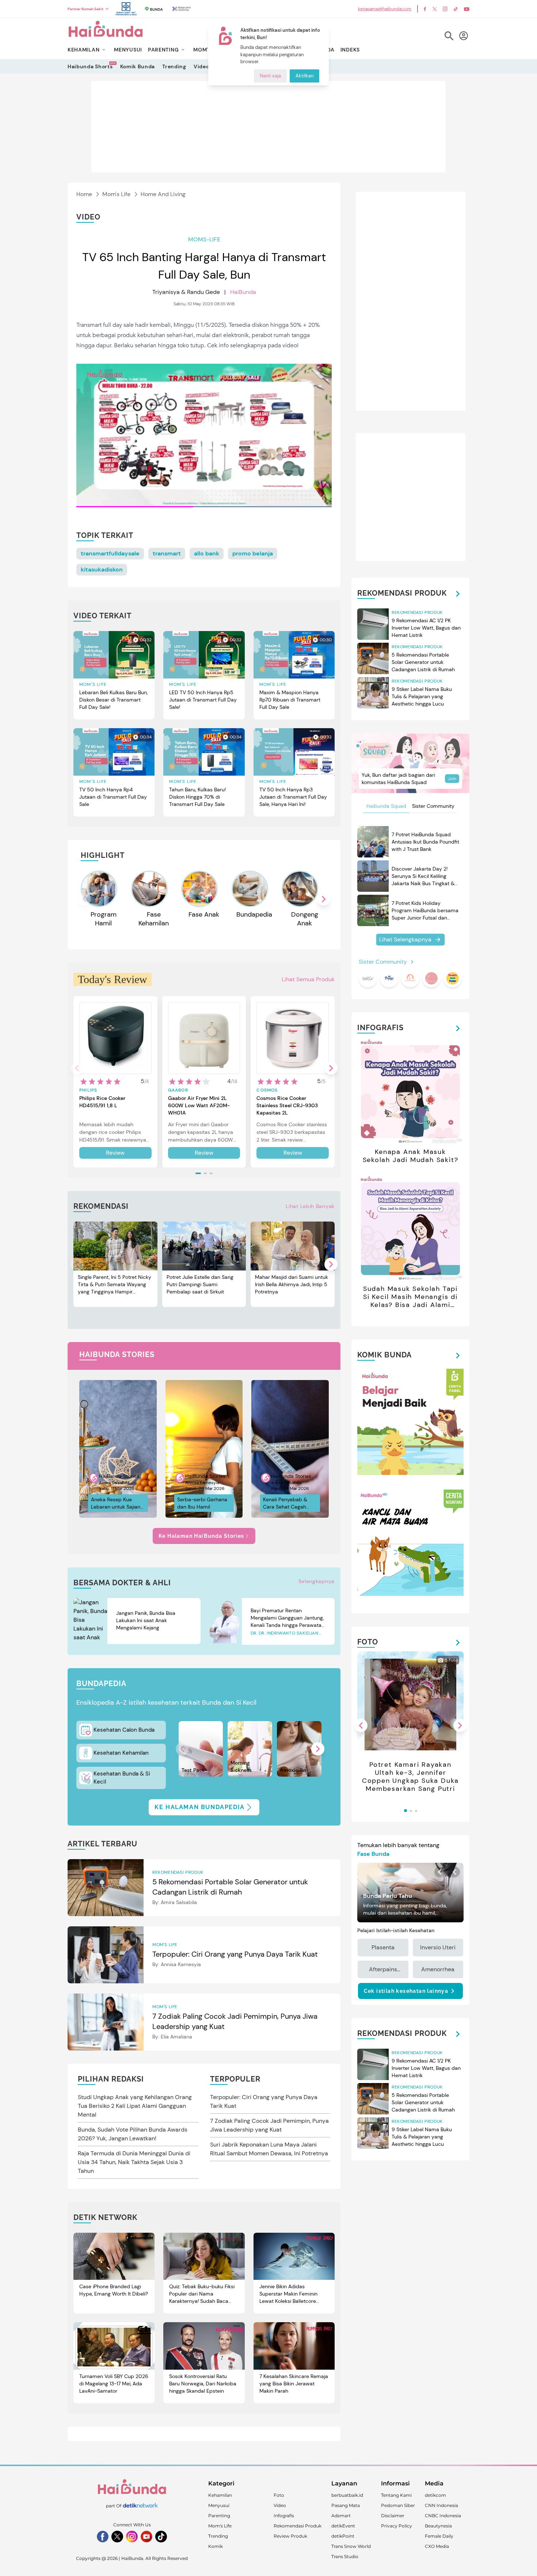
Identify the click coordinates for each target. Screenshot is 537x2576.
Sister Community (433, 806)
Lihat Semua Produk (308, 979)
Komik (216, 2546)
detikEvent (343, 2526)
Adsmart (341, 2516)
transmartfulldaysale (110, 553)
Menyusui (219, 2505)
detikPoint (343, 2536)
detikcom (435, 2495)
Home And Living (163, 194)
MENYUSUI (128, 50)
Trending (174, 66)
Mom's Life (116, 194)
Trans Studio (345, 2556)
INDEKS (350, 50)
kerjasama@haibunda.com (385, 9)
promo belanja (253, 553)
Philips (88, 1090)
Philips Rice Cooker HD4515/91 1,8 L (102, 1102)
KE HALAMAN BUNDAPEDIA (200, 1807)
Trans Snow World (351, 2546)
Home (84, 194)
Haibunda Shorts (90, 66)
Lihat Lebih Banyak (310, 1206)
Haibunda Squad (386, 806)
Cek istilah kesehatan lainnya (406, 1991)
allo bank (207, 553)
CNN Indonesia (441, 2505)
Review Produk (290, 2536)
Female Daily (439, 2536)
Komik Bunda (138, 66)
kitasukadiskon (102, 570)
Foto (279, 2495)
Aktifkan (304, 76)
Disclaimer (393, 2516)
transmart (167, 553)
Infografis (284, 2516)
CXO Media (437, 2546)
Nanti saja (270, 76)
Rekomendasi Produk (298, 2526)
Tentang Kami (396, 2495)
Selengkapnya (317, 1581)
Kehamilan (220, 2495)
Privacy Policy (397, 2526)
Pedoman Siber (398, 2505)
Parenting (219, 2516)
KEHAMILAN (83, 50)
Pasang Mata (346, 2505)
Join (452, 779)
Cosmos (267, 1090)
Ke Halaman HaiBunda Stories (201, 1536)
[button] (324, 899)
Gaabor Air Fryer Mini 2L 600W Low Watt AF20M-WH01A (199, 1105)
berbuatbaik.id (347, 2495)
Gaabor (178, 1090)
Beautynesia (438, 2526)
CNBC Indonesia (443, 2516)
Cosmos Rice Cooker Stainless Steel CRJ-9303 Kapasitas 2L (287, 1105)
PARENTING (163, 50)
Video (201, 66)
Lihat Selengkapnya (405, 939)
